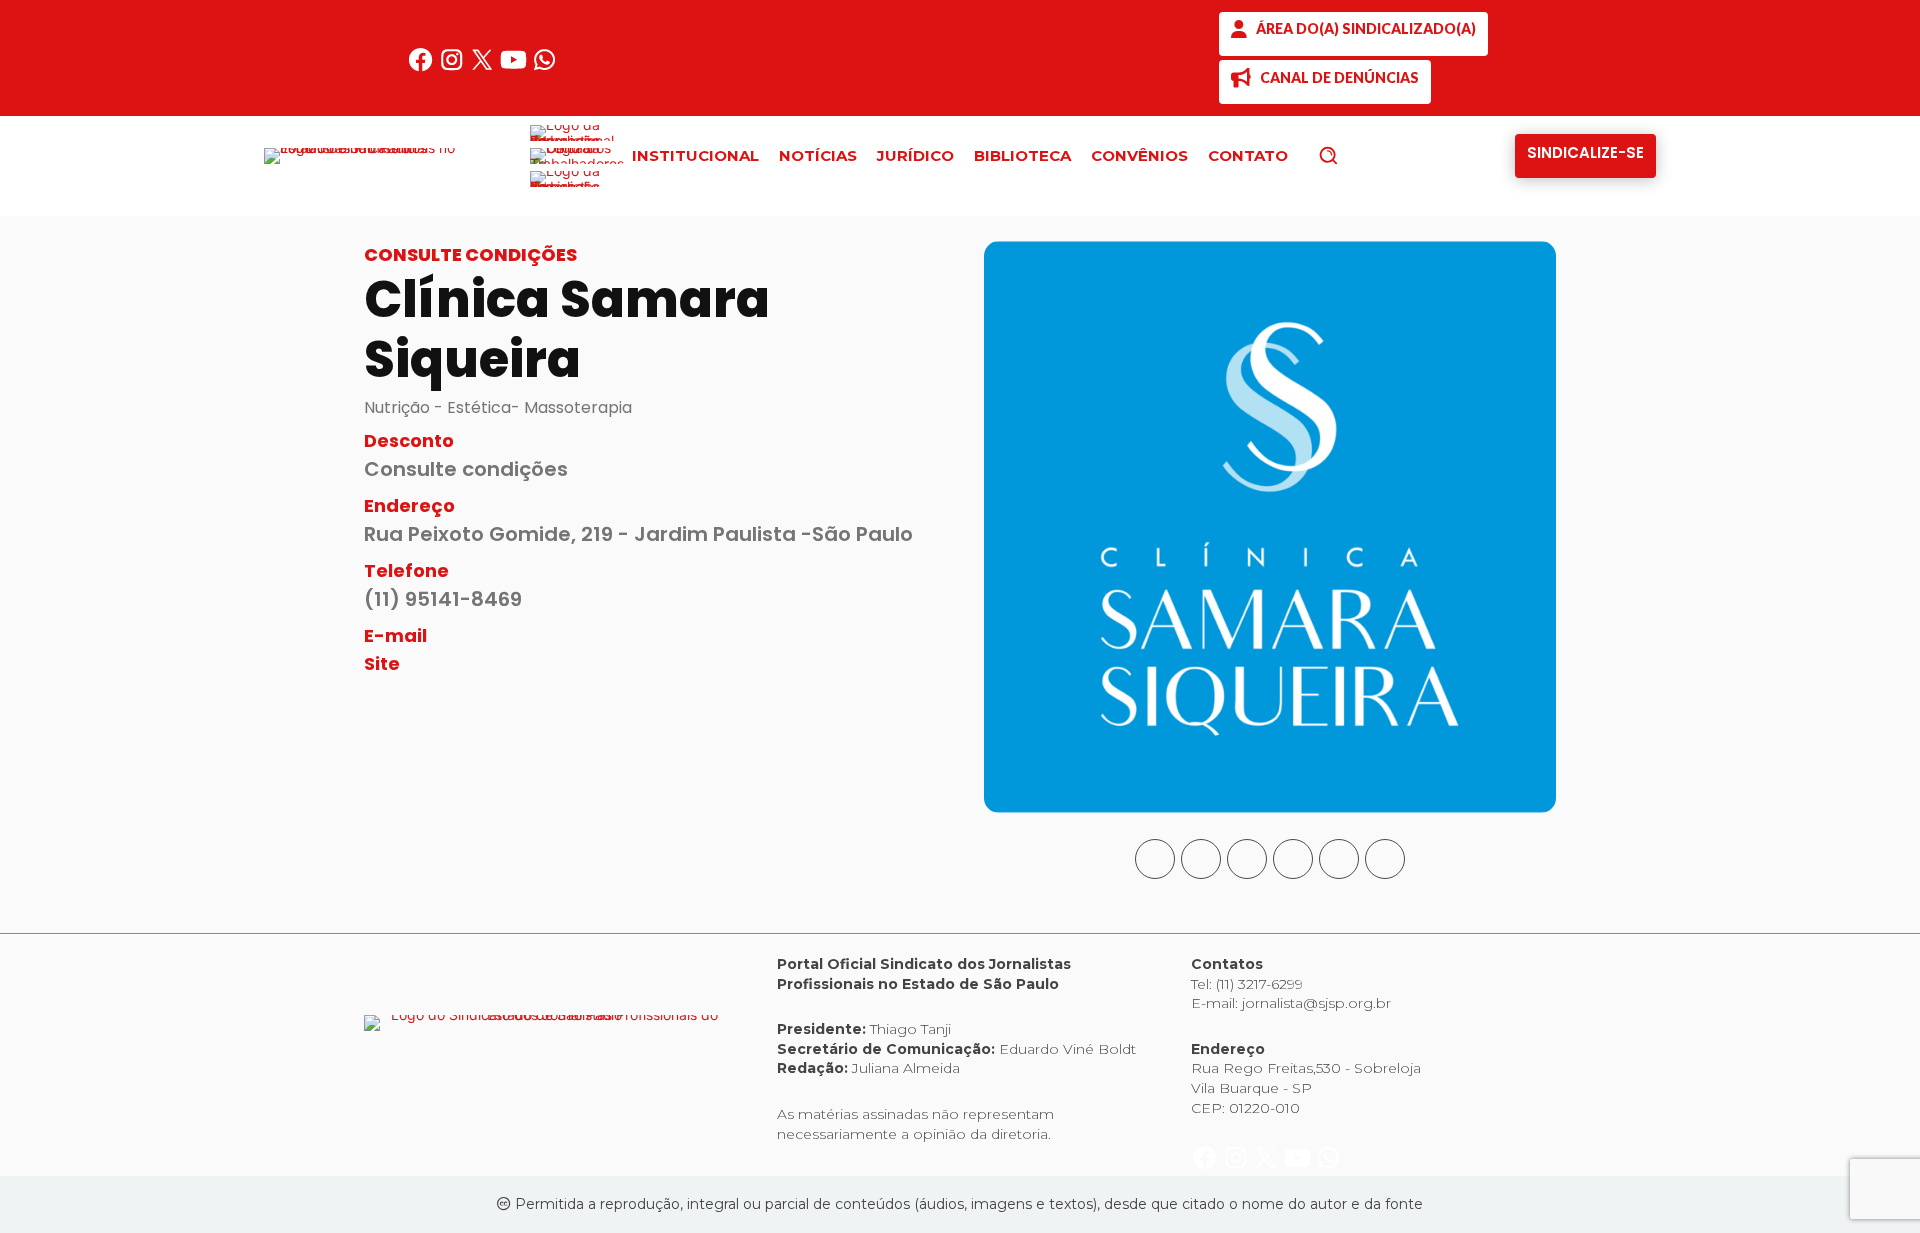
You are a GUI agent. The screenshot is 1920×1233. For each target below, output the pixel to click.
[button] (1362, 155)
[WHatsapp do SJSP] (544, 67)
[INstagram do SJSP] (453, 67)
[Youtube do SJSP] (515, 67)
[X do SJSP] (484, 67)
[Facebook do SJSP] (422, 67)
